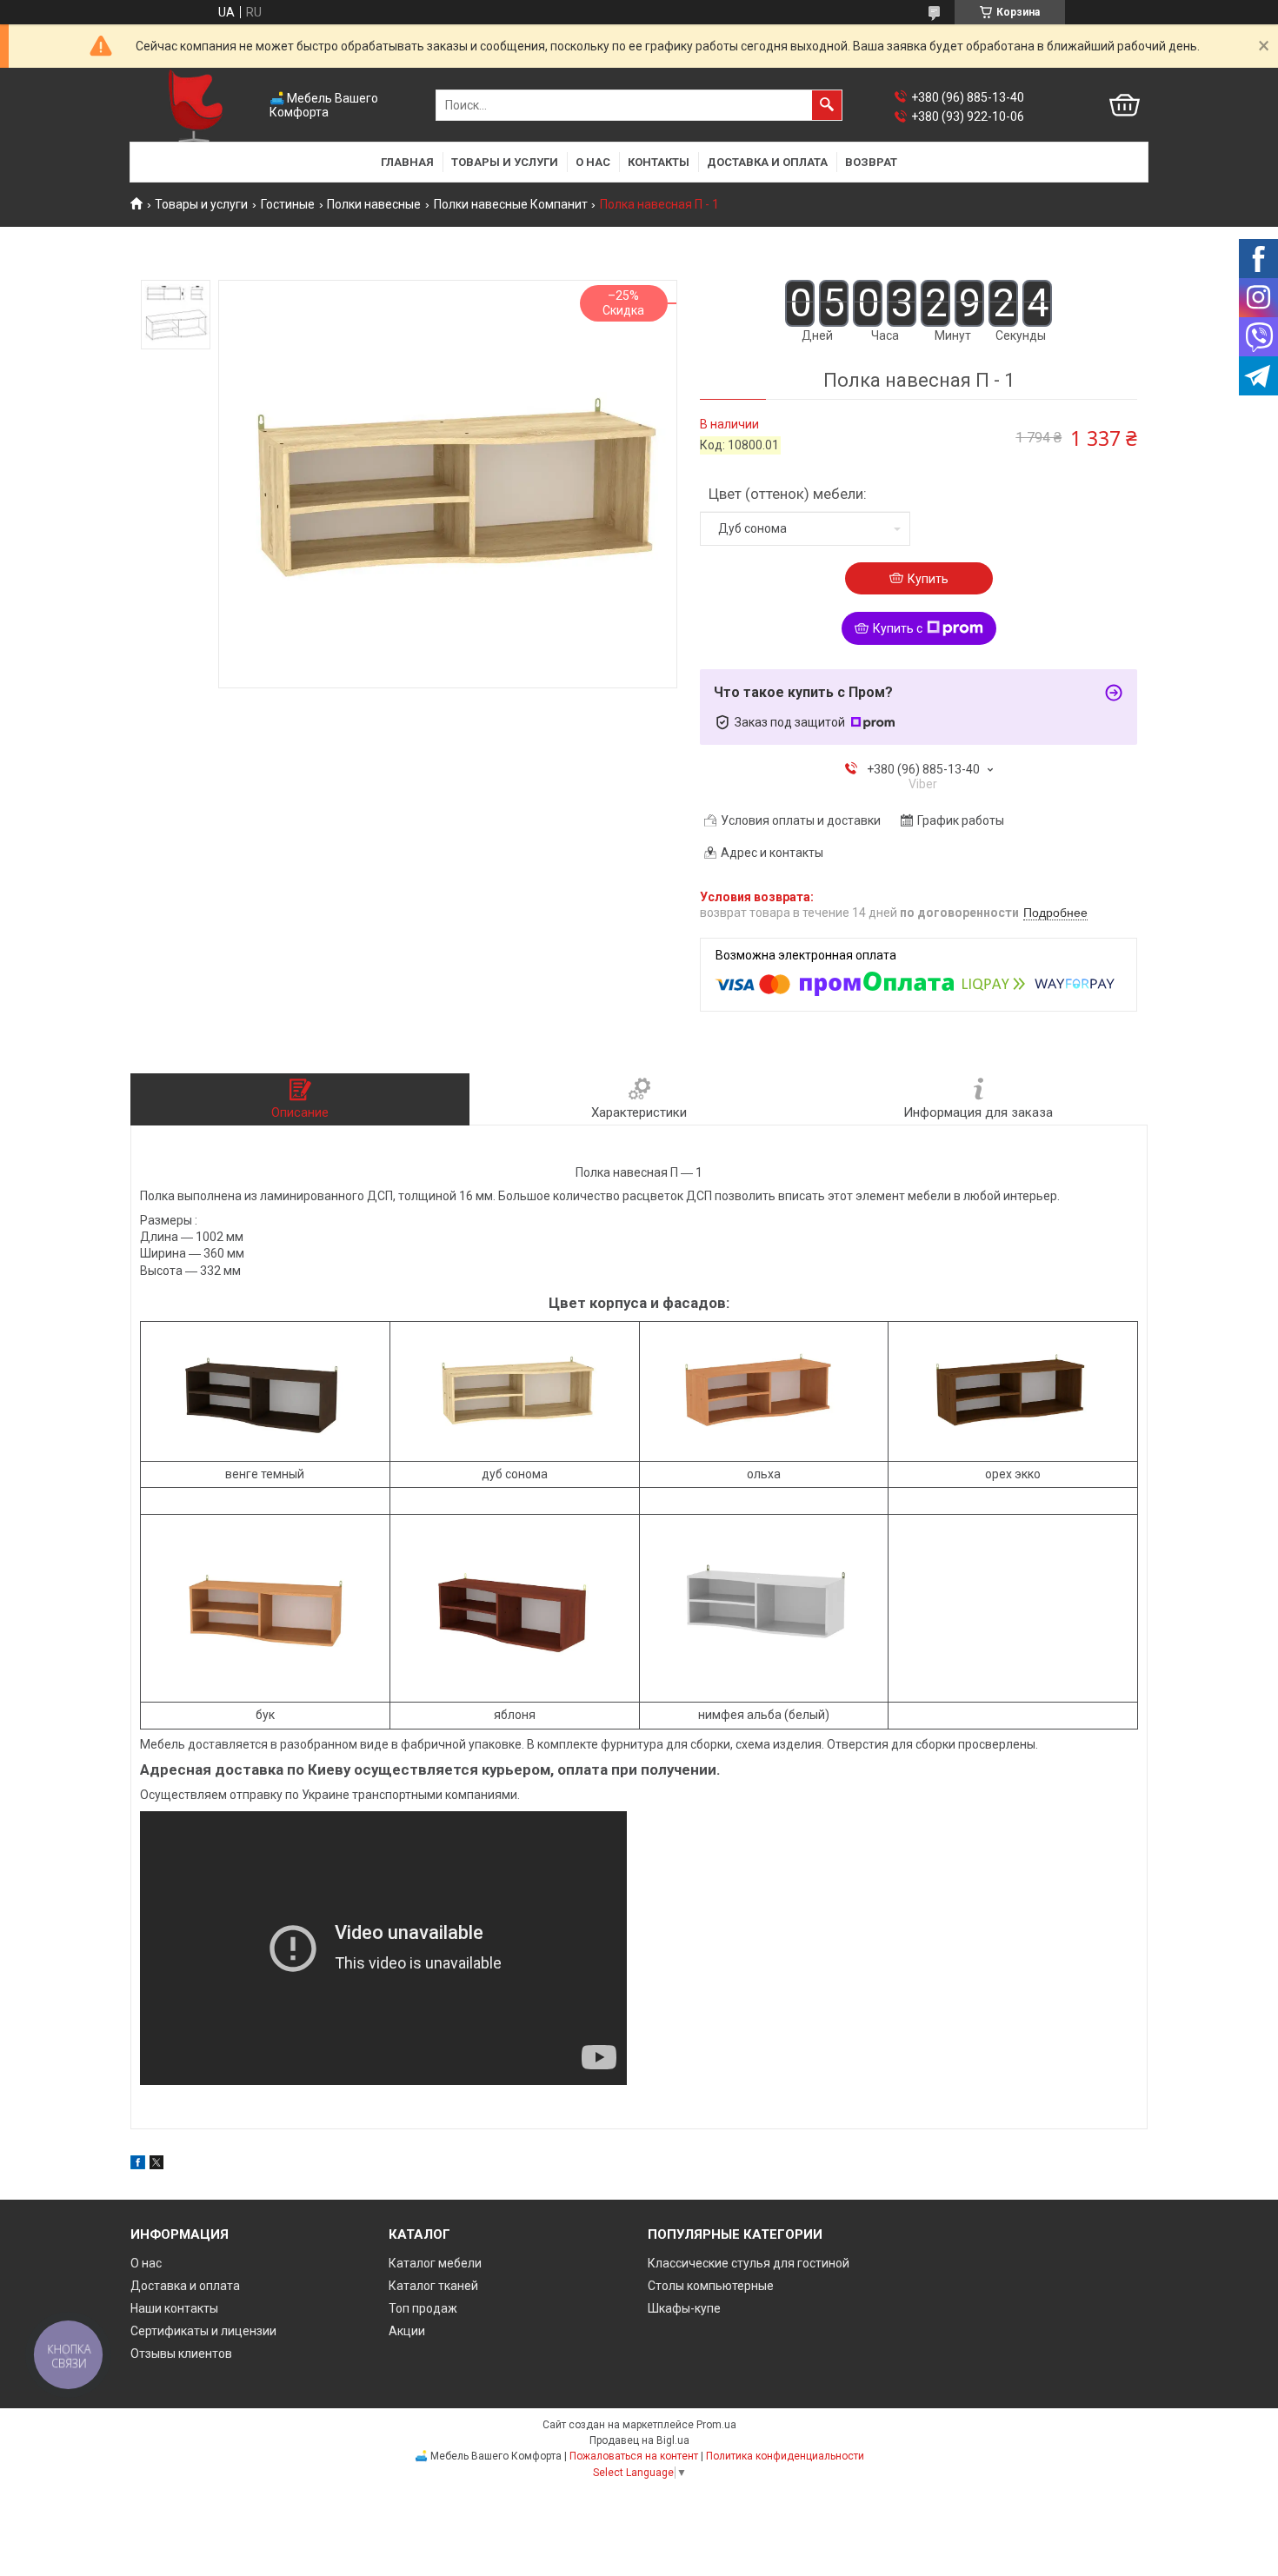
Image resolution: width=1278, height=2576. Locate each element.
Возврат (871, 162)
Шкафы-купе (684, 2308)
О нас (593, 162)
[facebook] (138, 2165)
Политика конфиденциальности (785, 2456)
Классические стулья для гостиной (749, 2263)
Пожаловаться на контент (634, 2456)
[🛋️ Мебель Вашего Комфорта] (196, 106)
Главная (407, 162)
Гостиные (288, 204)
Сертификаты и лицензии (203, 2331)
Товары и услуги (505, 162)
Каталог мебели (435, 2263)
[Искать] (827, 105)
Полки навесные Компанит (511, 204)
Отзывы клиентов (181, 2354)
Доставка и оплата (767, 162)
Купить (928, 579)
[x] (156, 2165)
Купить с (898, 628)
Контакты (659, 162)
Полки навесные (374, 204)
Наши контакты (174, 2308)
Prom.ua (716, 2425)
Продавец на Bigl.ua (639, 2440)
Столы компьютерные (711, 2286)
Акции (407, 2331)
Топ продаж (423, 2308)
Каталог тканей (433, 2286)
